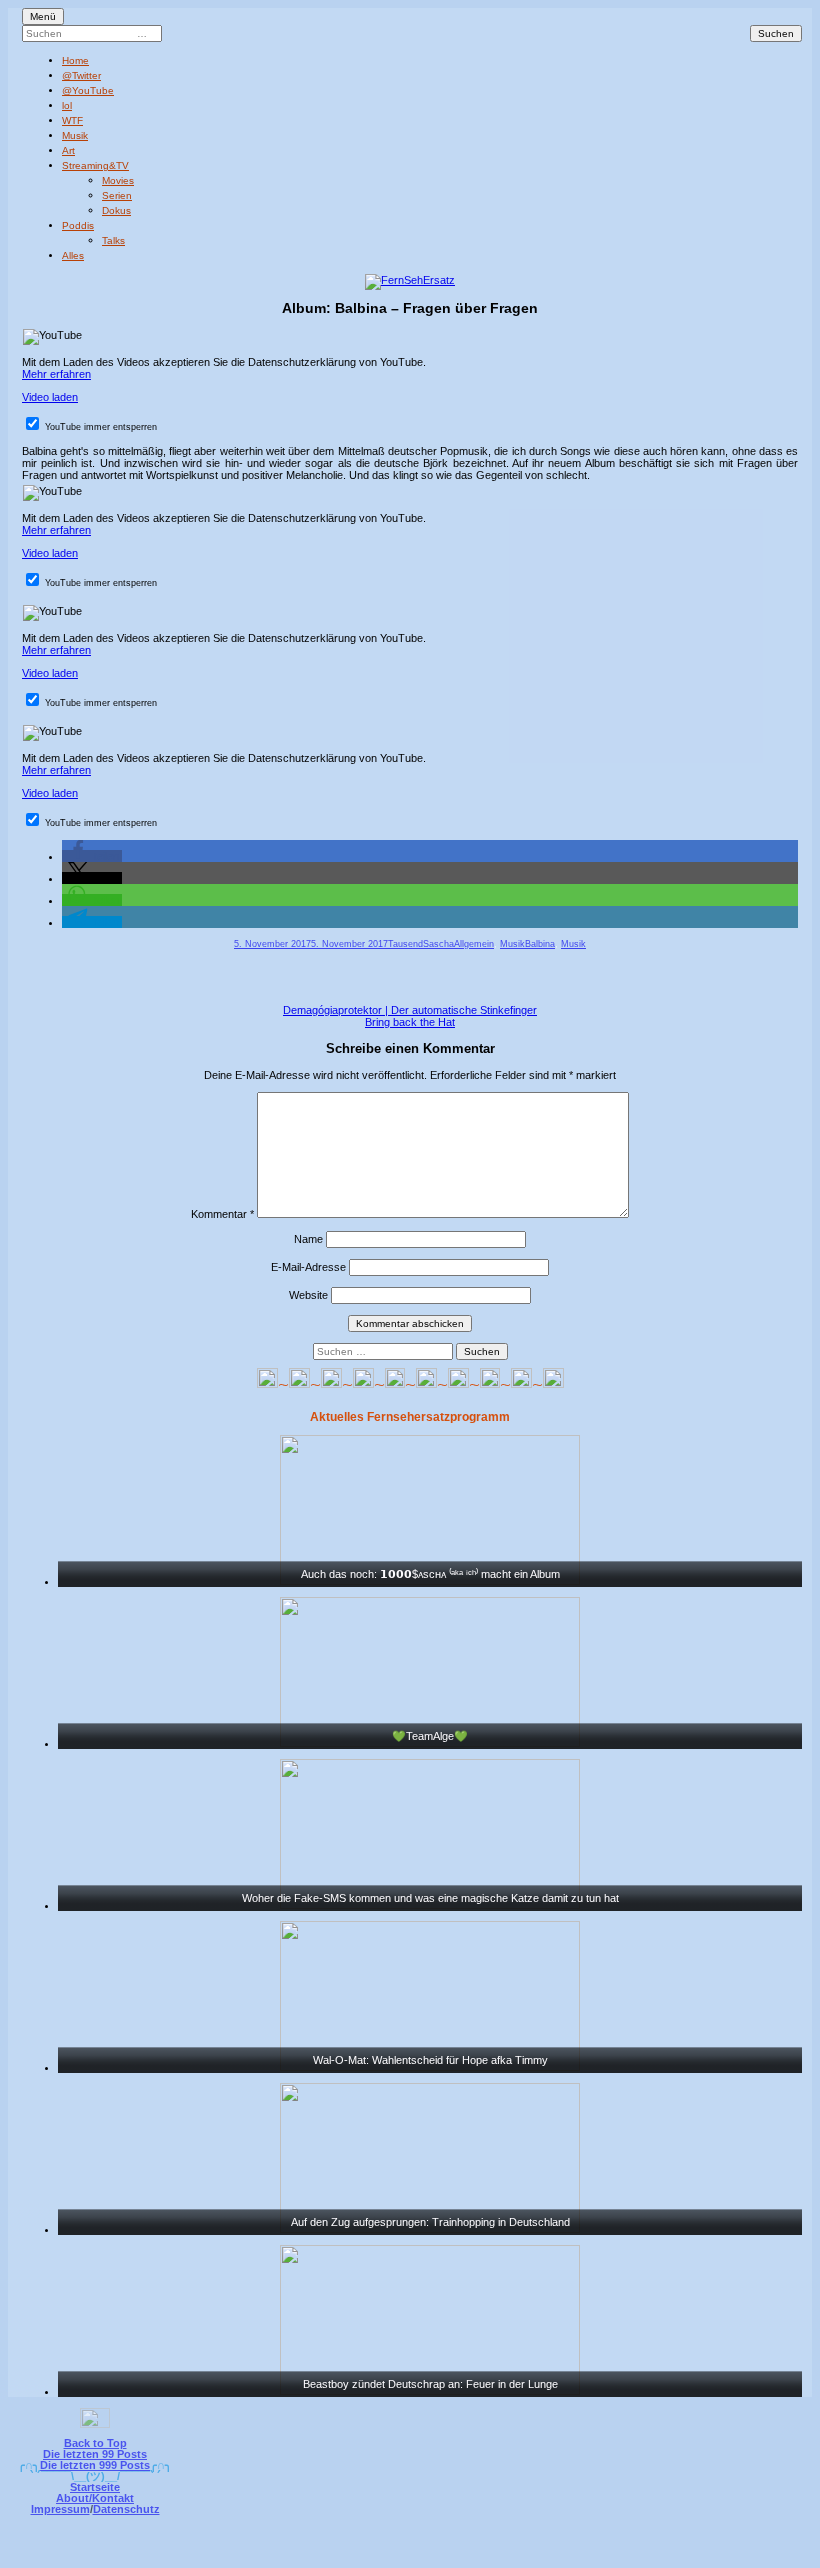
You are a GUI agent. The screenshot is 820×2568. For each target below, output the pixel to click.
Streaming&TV (95, 165)
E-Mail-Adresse (308, 1267)
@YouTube (88, 90)
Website (308, 1295)
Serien (117, 195)
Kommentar (222, 1214)
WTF (72, 120)
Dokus (116, 210)
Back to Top (95, 2443)
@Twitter (81, 75)
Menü (43, 16)
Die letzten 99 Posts (95, 2454)
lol (67, 105)
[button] (92, 856)
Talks (113, 240)
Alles (73, 255)
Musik (75, 135)
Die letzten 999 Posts (95, 2465)
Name (308, 1239)
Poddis (78, 225)
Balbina (540, 944)
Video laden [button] (50, 397)
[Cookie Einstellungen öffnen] (492, 2554)
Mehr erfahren (56, 374)
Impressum (60, 2509)
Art (68, 150)
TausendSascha (421, 944)
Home (75, 60)
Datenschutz (126, 2509)
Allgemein (474, 944)
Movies (118, 180)
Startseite (95, 2487)
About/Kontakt (95, 2498)
